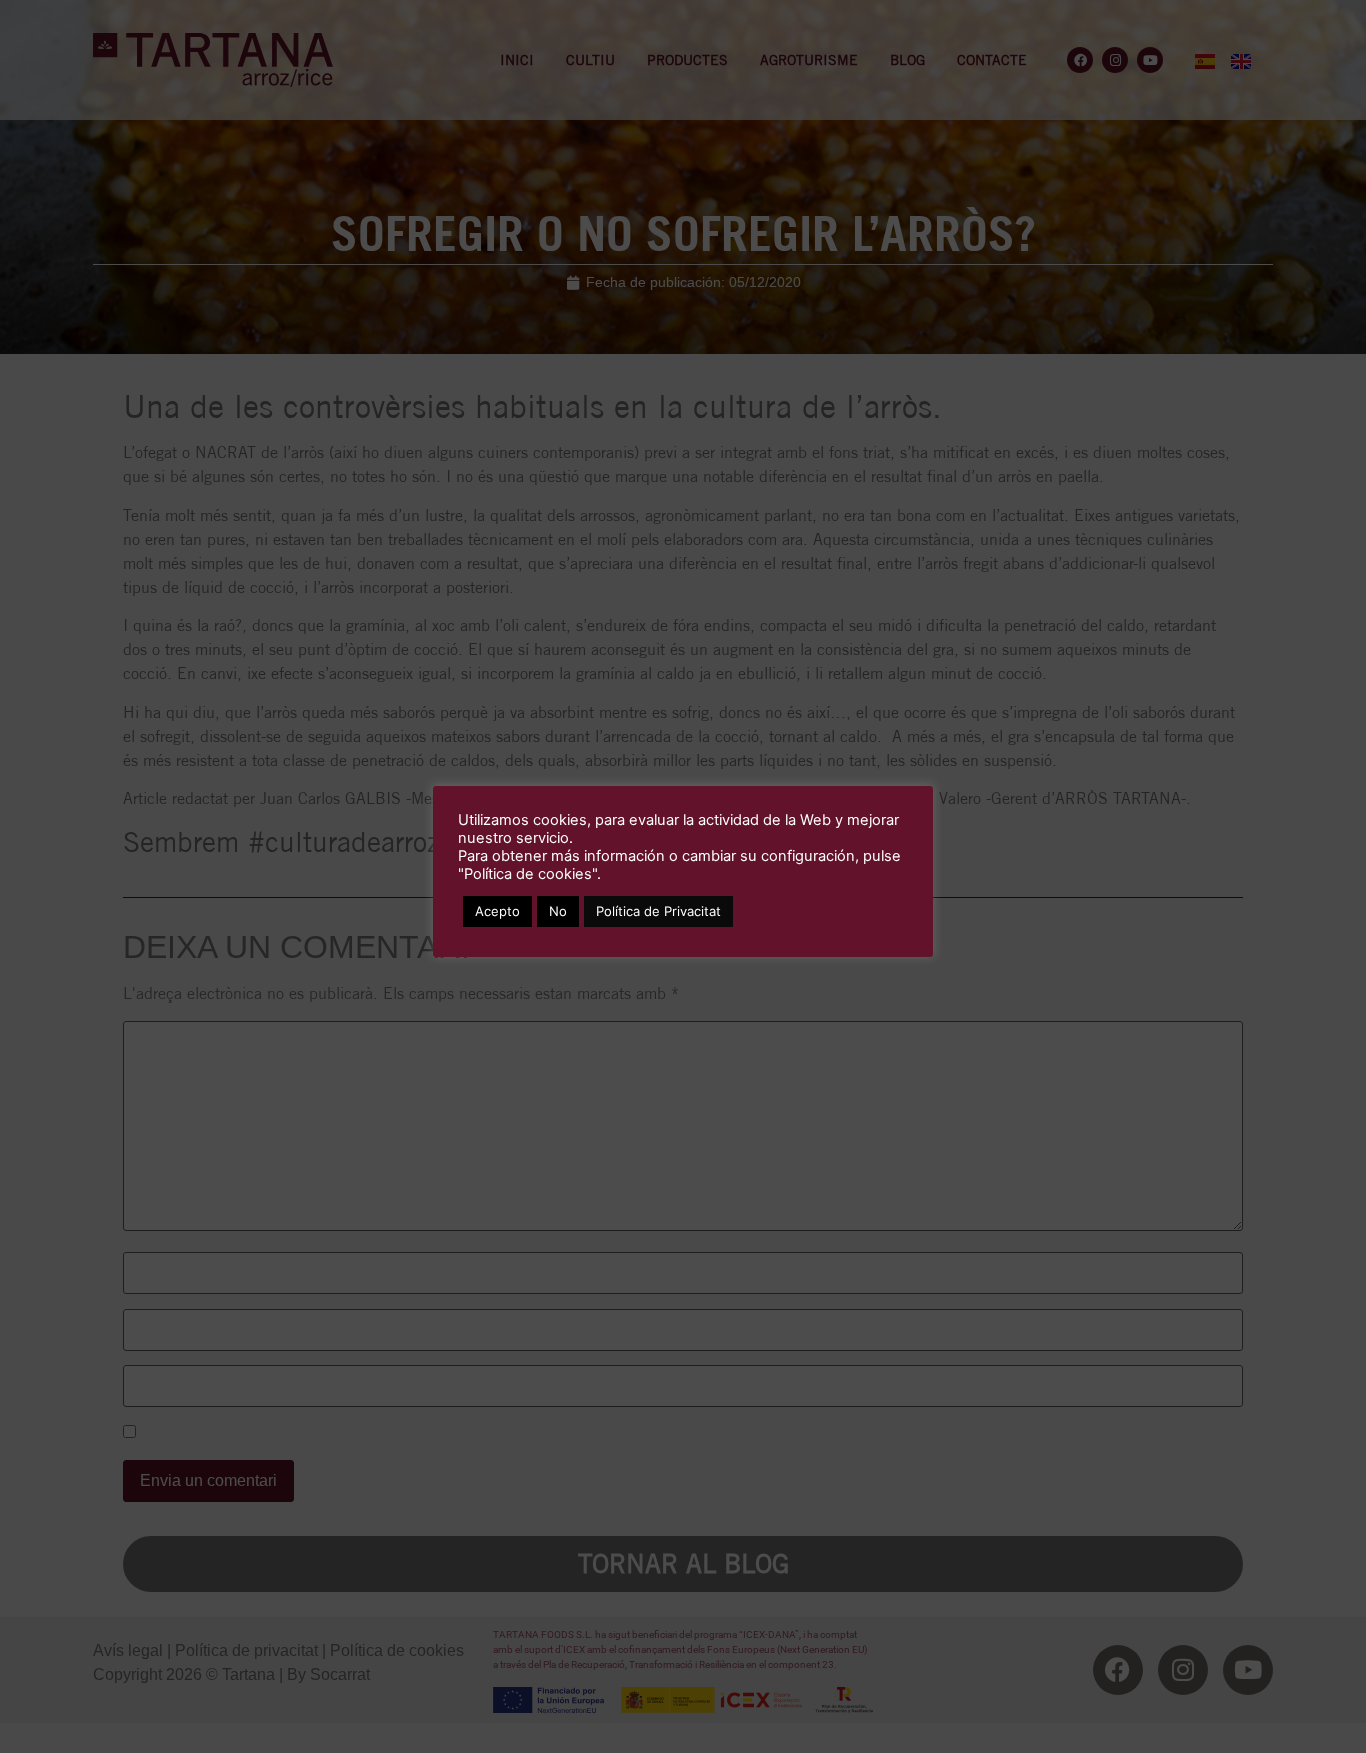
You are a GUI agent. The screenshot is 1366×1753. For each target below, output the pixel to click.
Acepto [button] (497, 911)
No (558, 911)
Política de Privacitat (658, 911)
